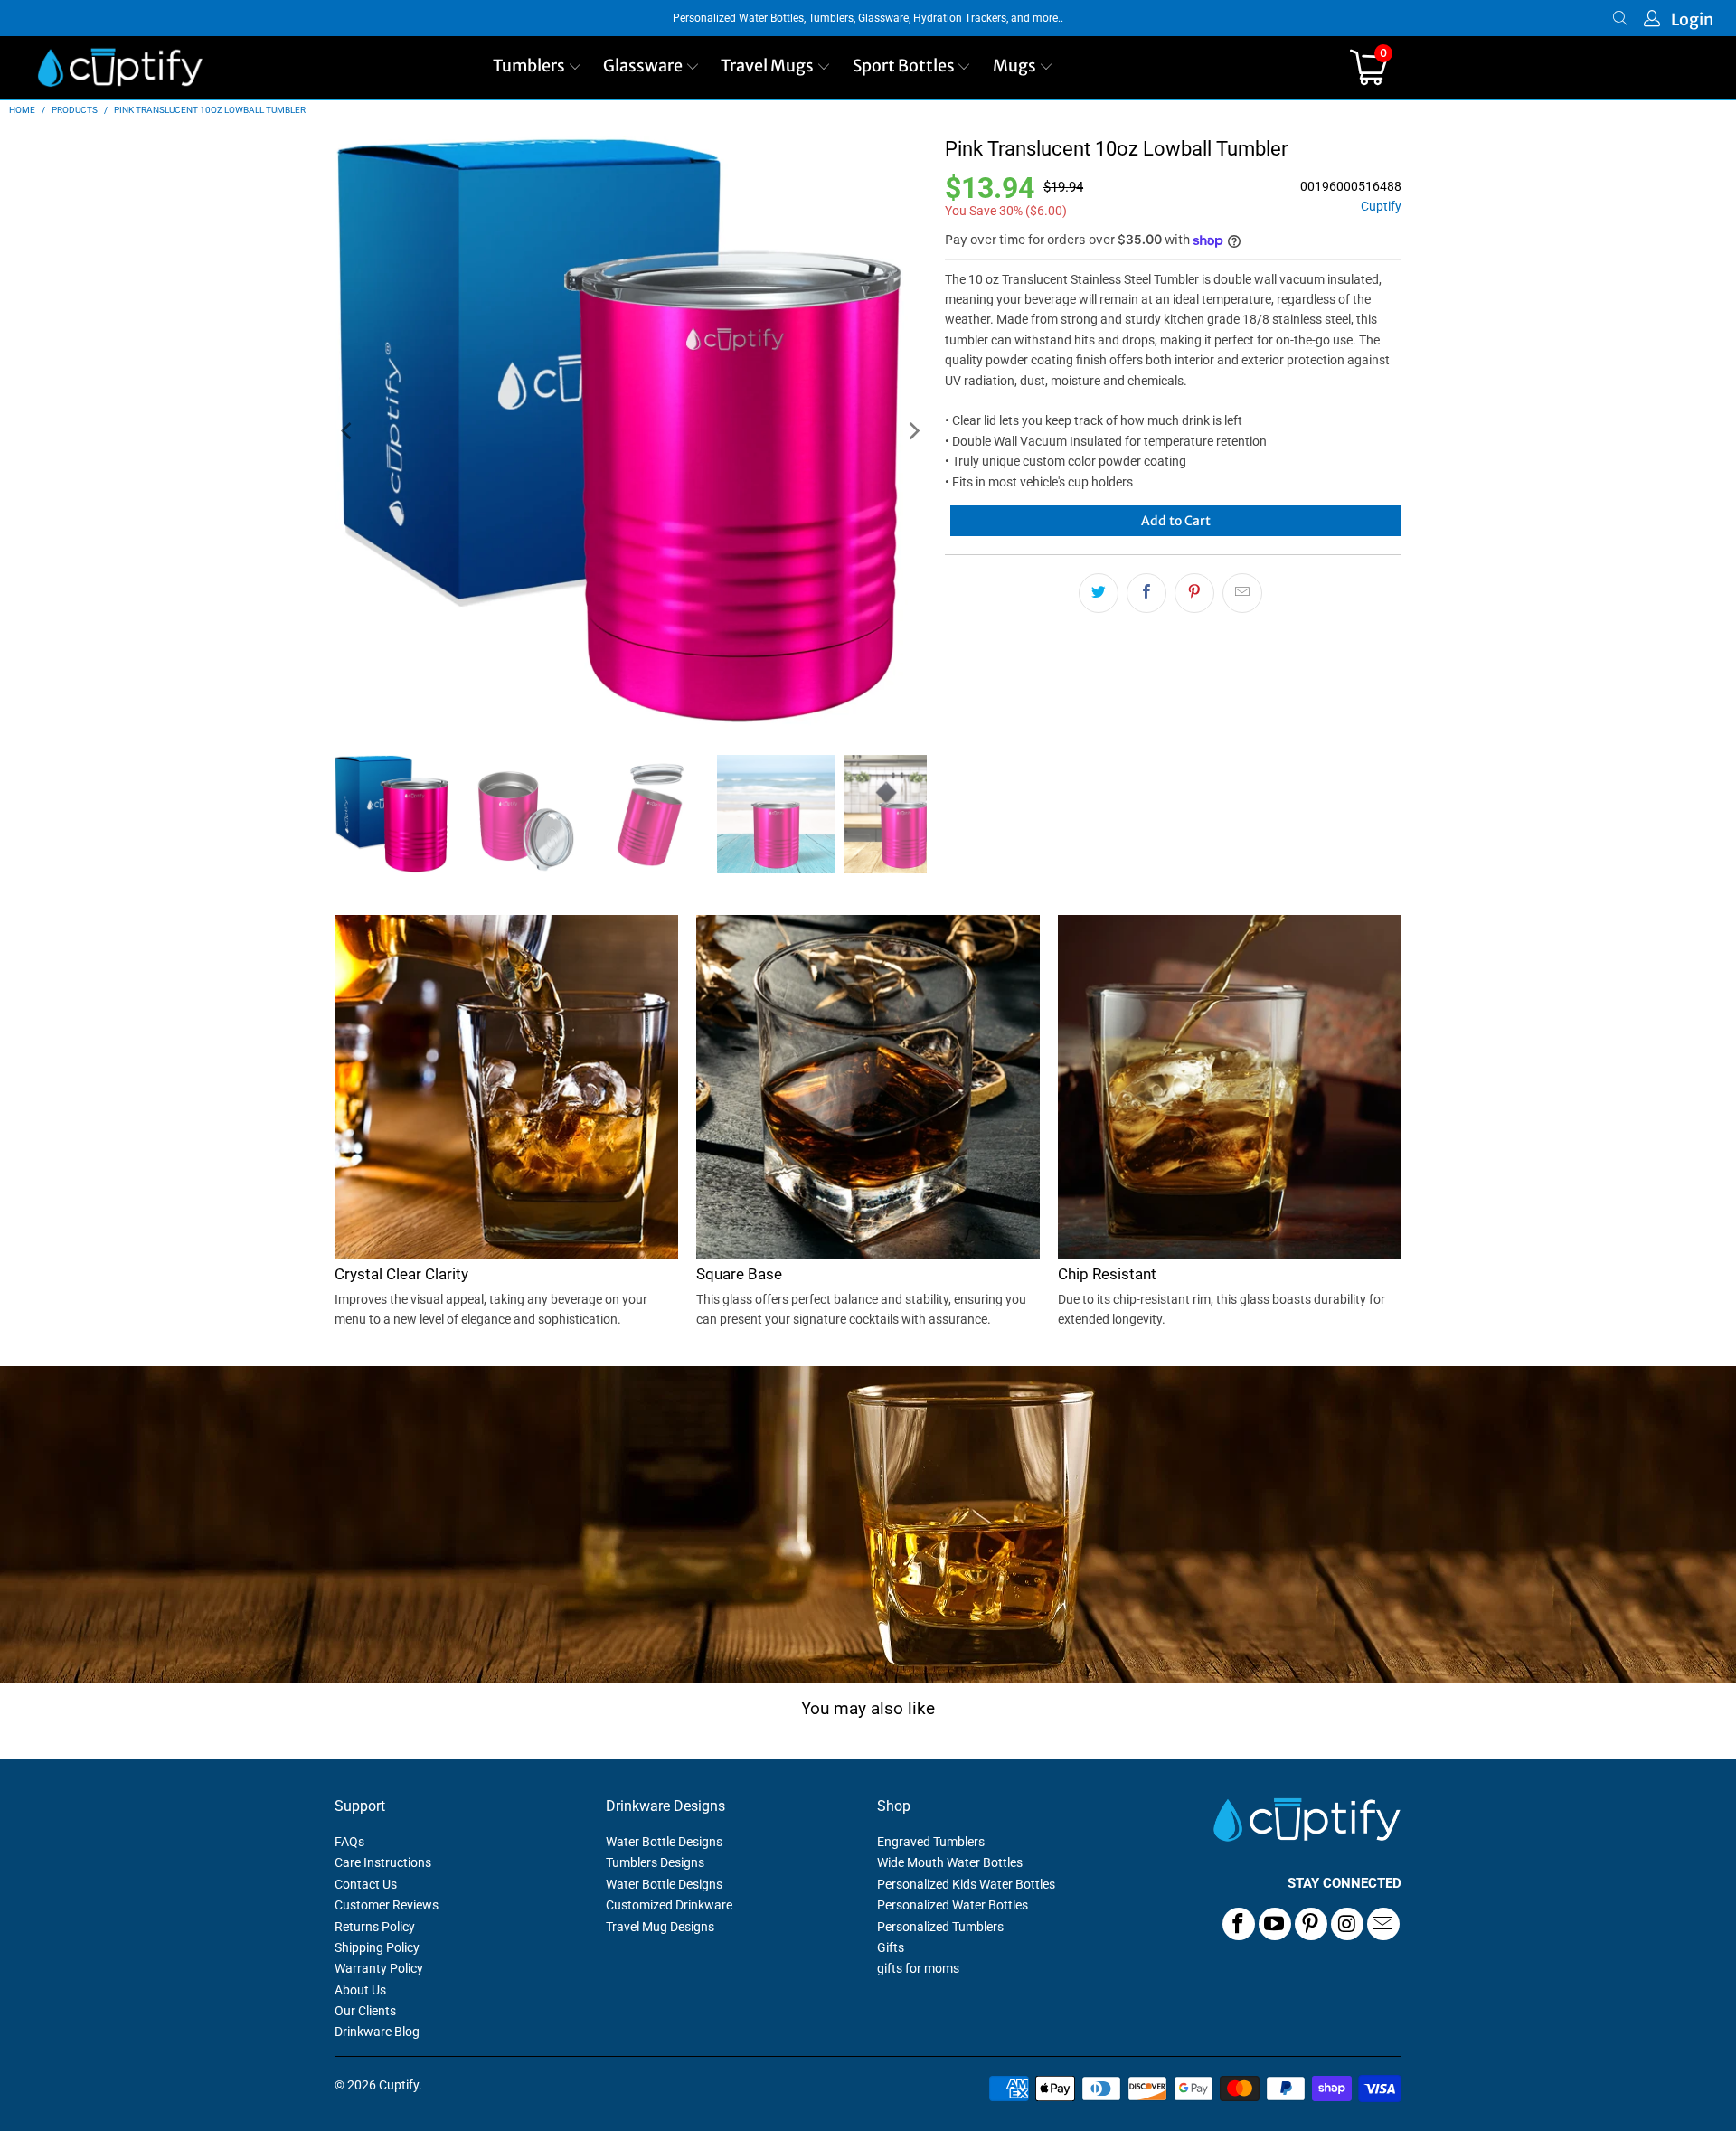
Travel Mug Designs (660, 1927)
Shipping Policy (377, 1947)
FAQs (349, 1842)
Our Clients (365, 2011)
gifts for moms (918, 1968)
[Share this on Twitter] (1099, 593)
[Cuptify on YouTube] (1275, 1924)
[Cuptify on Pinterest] (1311, 1924)
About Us (360, 1990)
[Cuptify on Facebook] (1239, 1924)
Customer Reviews (387, 1905)
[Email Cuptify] (1383, 1924)
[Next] (913, 432)
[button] (538, 67)
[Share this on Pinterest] (1194, 593)
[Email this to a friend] (1242, 593)
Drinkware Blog (377, 2032)
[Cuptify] (120, 67)
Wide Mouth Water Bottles (950, 1862)
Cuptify (1381, 207)
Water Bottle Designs (664, 1842)
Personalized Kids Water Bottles (966, 1884)
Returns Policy (375, 1927)
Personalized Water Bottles (953, 1905)
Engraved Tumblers (931, 1842)
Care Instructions (383, 1862)
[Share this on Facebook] (1146, 593)
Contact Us (366, 1884)
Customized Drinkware (669, 1905)
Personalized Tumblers (940, 1927)
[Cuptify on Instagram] (1347, 1924)
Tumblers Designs (655, 1862)
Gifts (891, 1947)
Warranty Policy (379, 1968)
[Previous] (348, 432)
